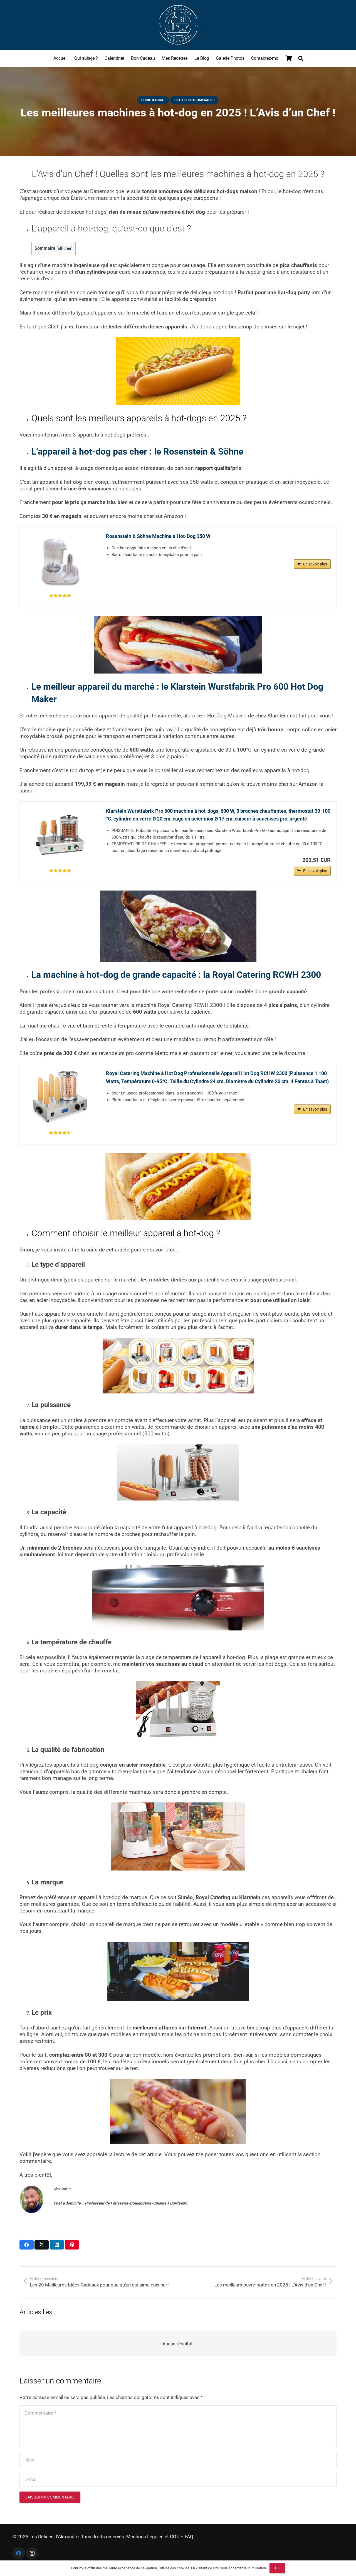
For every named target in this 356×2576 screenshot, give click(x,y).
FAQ (189, 2537)
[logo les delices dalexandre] (178, 25)
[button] (301, 58)
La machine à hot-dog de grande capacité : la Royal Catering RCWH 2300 (176, 975)
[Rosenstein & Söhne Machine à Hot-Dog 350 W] (60, 560)
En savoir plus (315, 564)
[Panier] (289, 58)
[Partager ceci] (27, 2245)
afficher (65, 249)
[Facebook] (19, 2553)
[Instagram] (32, 2553)
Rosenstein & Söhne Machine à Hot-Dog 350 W (158, 536)
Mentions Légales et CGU (153, 2537)
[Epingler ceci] (72, 2245)
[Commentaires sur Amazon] (60, 596)
